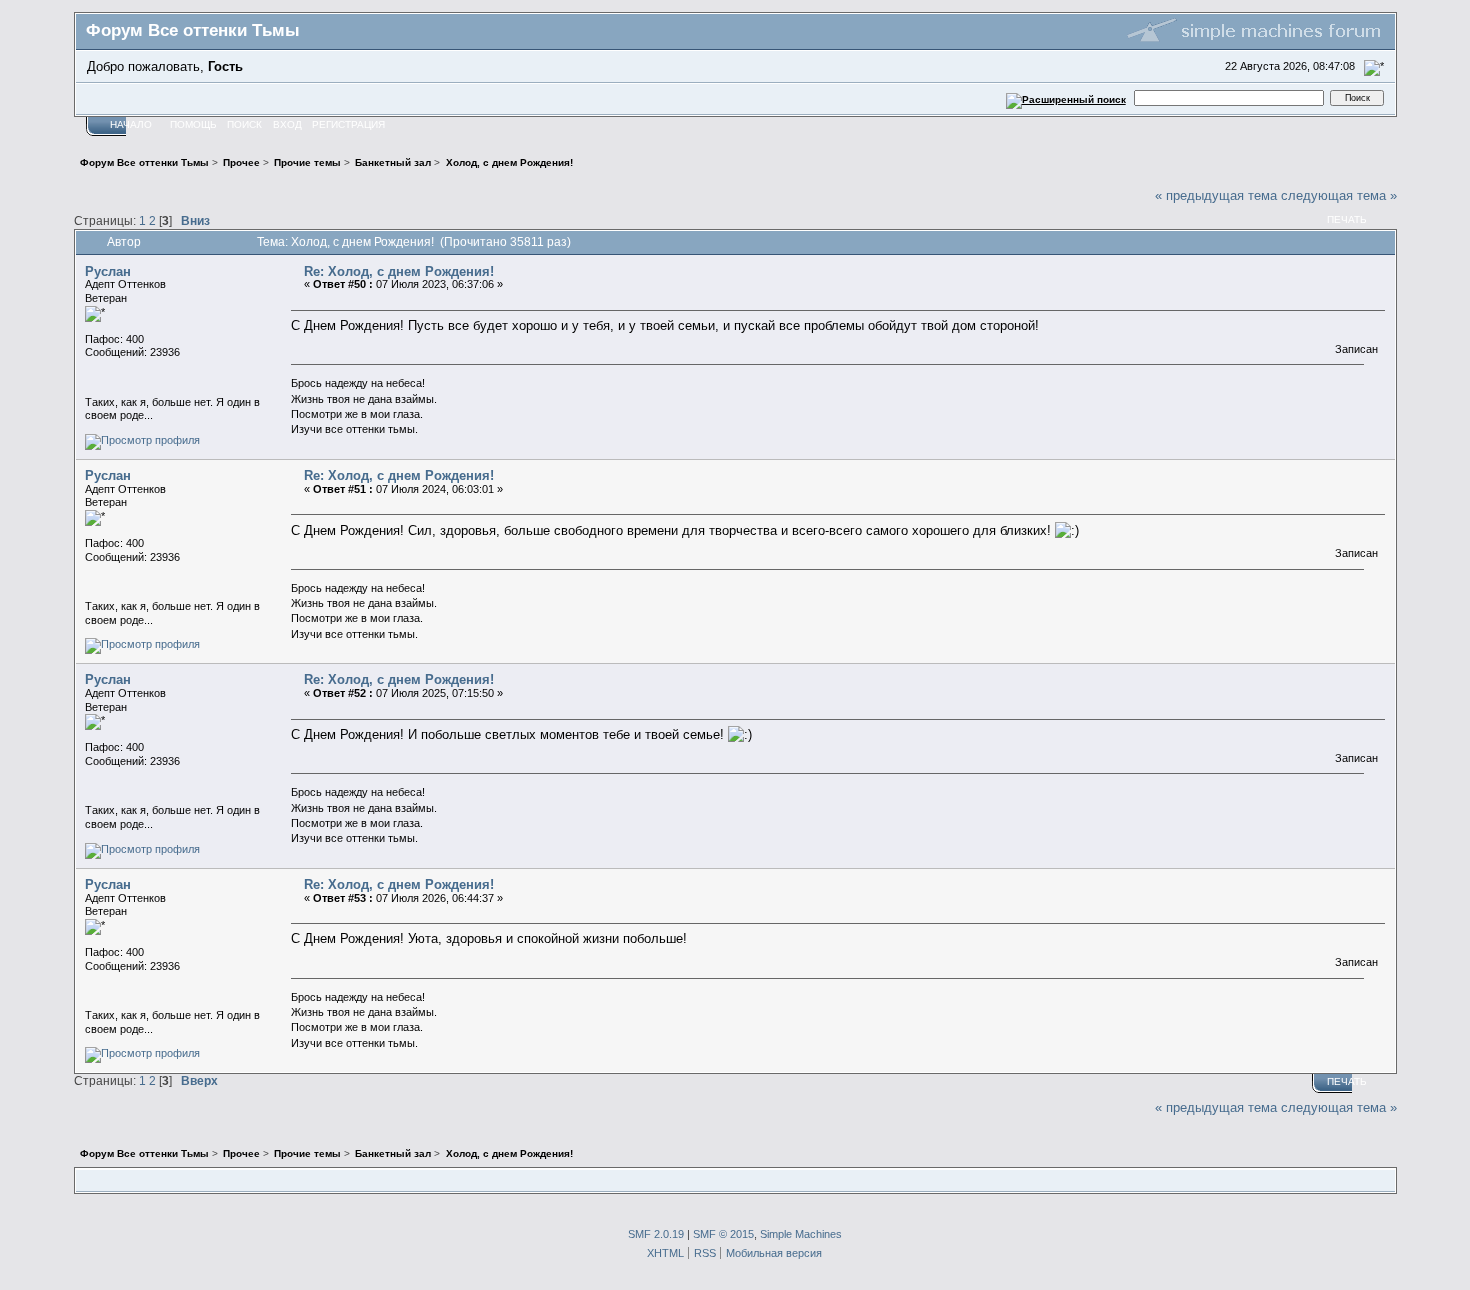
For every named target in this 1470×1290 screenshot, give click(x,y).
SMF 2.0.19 (656, 1234)
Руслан (108, 271)
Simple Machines (801, 1234)
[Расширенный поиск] (1065, 97)
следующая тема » (1339, 195)
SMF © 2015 (723, 1234)
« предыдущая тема (1216, 195)
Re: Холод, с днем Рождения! (399, 271)
